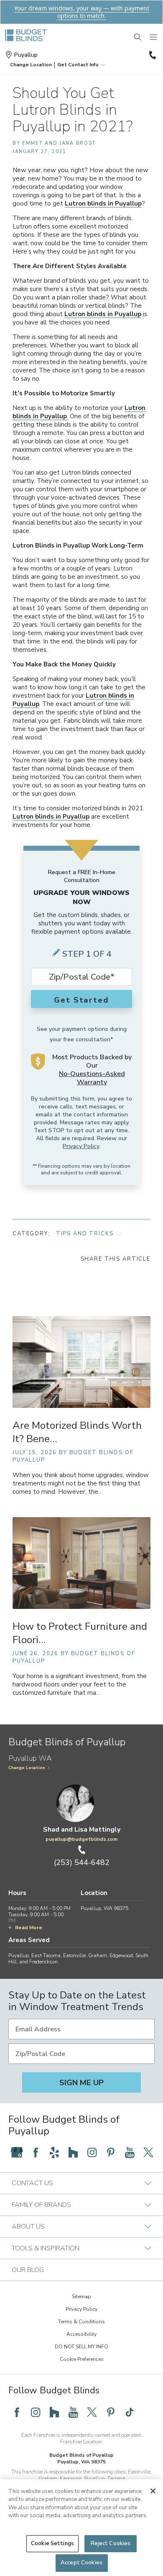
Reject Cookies (111, 2543)
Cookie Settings (52, 2543)
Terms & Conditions (81, 2322)
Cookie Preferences (82, 2359)
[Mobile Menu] (154, 38)
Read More (29, 1928)
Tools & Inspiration (46, 2248)
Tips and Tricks (85, 1234)
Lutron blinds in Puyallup (103, 204)
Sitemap (81, 2297)
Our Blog (28, 2270)
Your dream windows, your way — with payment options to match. (82, 12)
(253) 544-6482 (152, 55)
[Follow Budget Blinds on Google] (17, 2152)
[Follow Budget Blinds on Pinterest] (111, 2152)
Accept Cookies (81, 2563)
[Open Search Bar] (138, 38)
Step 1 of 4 (87, 954)
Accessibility (81, 2334)
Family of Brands (41, 2205)
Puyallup (26, 55)
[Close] (153, 2491)
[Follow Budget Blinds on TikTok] (130, 2412)
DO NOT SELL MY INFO (81, 2347)
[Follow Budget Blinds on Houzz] (73, 2152)
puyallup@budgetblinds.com (81, 1839)
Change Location (27, 1768)
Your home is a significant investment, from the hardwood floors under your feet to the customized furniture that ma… (80, 1685)
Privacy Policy (81, 1146)
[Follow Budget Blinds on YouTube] (130, 2152)
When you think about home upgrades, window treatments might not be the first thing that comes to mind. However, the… (81, 1484)
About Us (28, 2227)
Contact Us (32, 2183)
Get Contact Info (78, 65)
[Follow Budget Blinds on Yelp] (54, 2152)
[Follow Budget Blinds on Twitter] (148, 2152)
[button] (31, 65)
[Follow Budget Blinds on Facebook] (36, 2152)
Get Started (81, 1000)
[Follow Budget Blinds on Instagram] (92, 2152)
